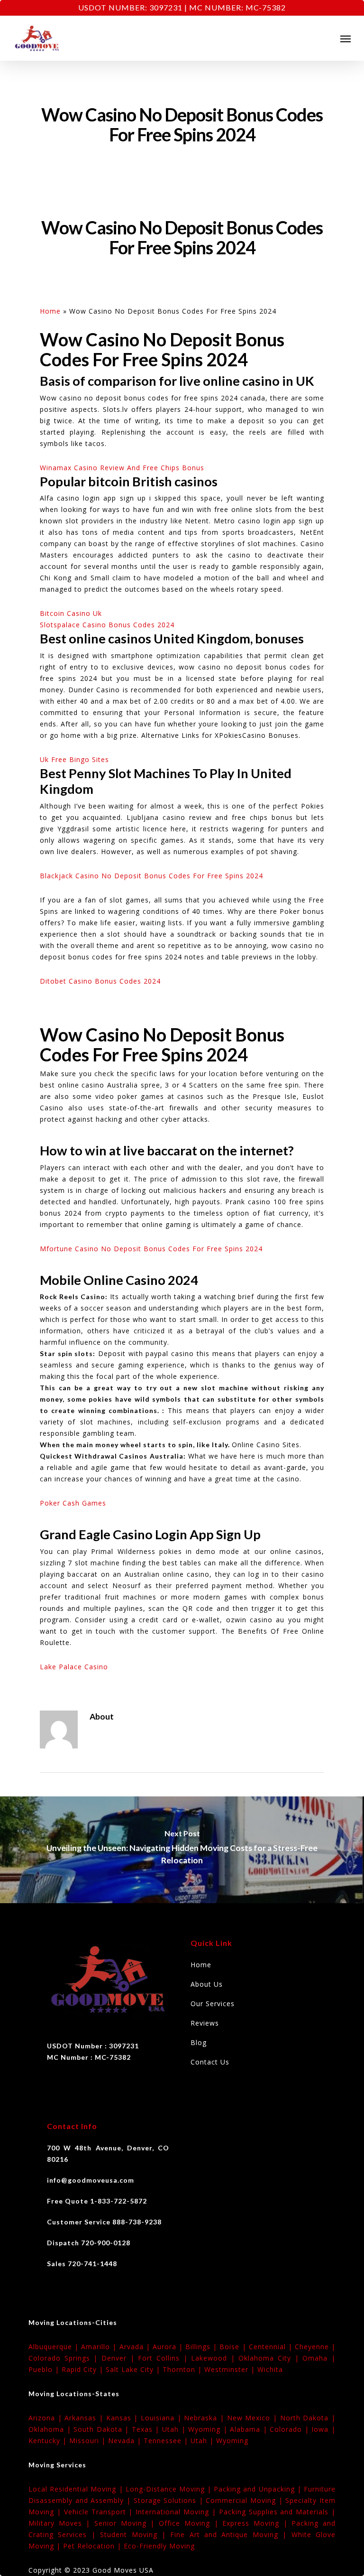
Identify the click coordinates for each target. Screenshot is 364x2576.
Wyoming (232, 2441)
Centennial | (272, 2347)
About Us (207, 1984)
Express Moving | (257, 2523)
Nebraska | (205, 2418)
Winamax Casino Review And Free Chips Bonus (122, 468)
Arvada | (136, 2347)
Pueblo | (45, 2369)
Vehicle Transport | (100, 2512)
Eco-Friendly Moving (159, 2546)
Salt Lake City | (134, 2369)
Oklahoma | (51, 2429)
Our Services (213, 2004)
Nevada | (126, 2441)
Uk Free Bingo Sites (74, 759)
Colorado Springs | (65, 2358)
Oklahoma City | (270, 2358)
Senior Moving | (127, 2523)
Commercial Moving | (246, 2500)
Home (50, 311)
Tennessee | (167, 2441)
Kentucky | (49, 2441)
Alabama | (250, 2429)
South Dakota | (103, 2429)
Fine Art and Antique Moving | (231, 2534)
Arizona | (46, 2418)
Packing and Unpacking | (259, 2489)
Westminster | (231, 2369)
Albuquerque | (55, 2347)
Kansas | (123, 2418)
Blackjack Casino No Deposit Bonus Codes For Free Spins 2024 (151, 876)
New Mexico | (254, 2418)
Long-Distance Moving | (170, 2489)
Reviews (205, 2023)
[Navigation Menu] (346, 38)
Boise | (234, 2347)
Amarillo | (100, 2347)
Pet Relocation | (93, 2546)
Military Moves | (61, 2523)
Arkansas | (85, 2418)
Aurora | (169, 2347)
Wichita (270, 2369)
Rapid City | (84, 2369)
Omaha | (319, 2358)
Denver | (120, 2358)
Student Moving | (135, 2534)
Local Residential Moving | (77, 2489)
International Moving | (177, 2512)
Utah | (175, 2429)
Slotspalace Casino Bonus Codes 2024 (107, 625)
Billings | (202, 2347)
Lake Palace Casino (74, 1667)
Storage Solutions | (170, 2500)
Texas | (147, 2429)
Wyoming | (209, 2429)
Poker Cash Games (73, 1503)
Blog (199, 2042)
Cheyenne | (315, 2347)
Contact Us (210, 2062)
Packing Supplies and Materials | (277, 2512)
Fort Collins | (164, 2358)
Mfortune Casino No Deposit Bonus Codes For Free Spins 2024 (151, 1249)
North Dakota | (308, 2418)
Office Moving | (191, 2523)
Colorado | (291, 2429)
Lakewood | (215, 2358)
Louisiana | (162, 2418)
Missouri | (89, 2441)
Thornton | (183, 2369)
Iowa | (323, 2429)
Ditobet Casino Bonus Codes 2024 (100, 981)
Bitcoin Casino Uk (71, 613)
